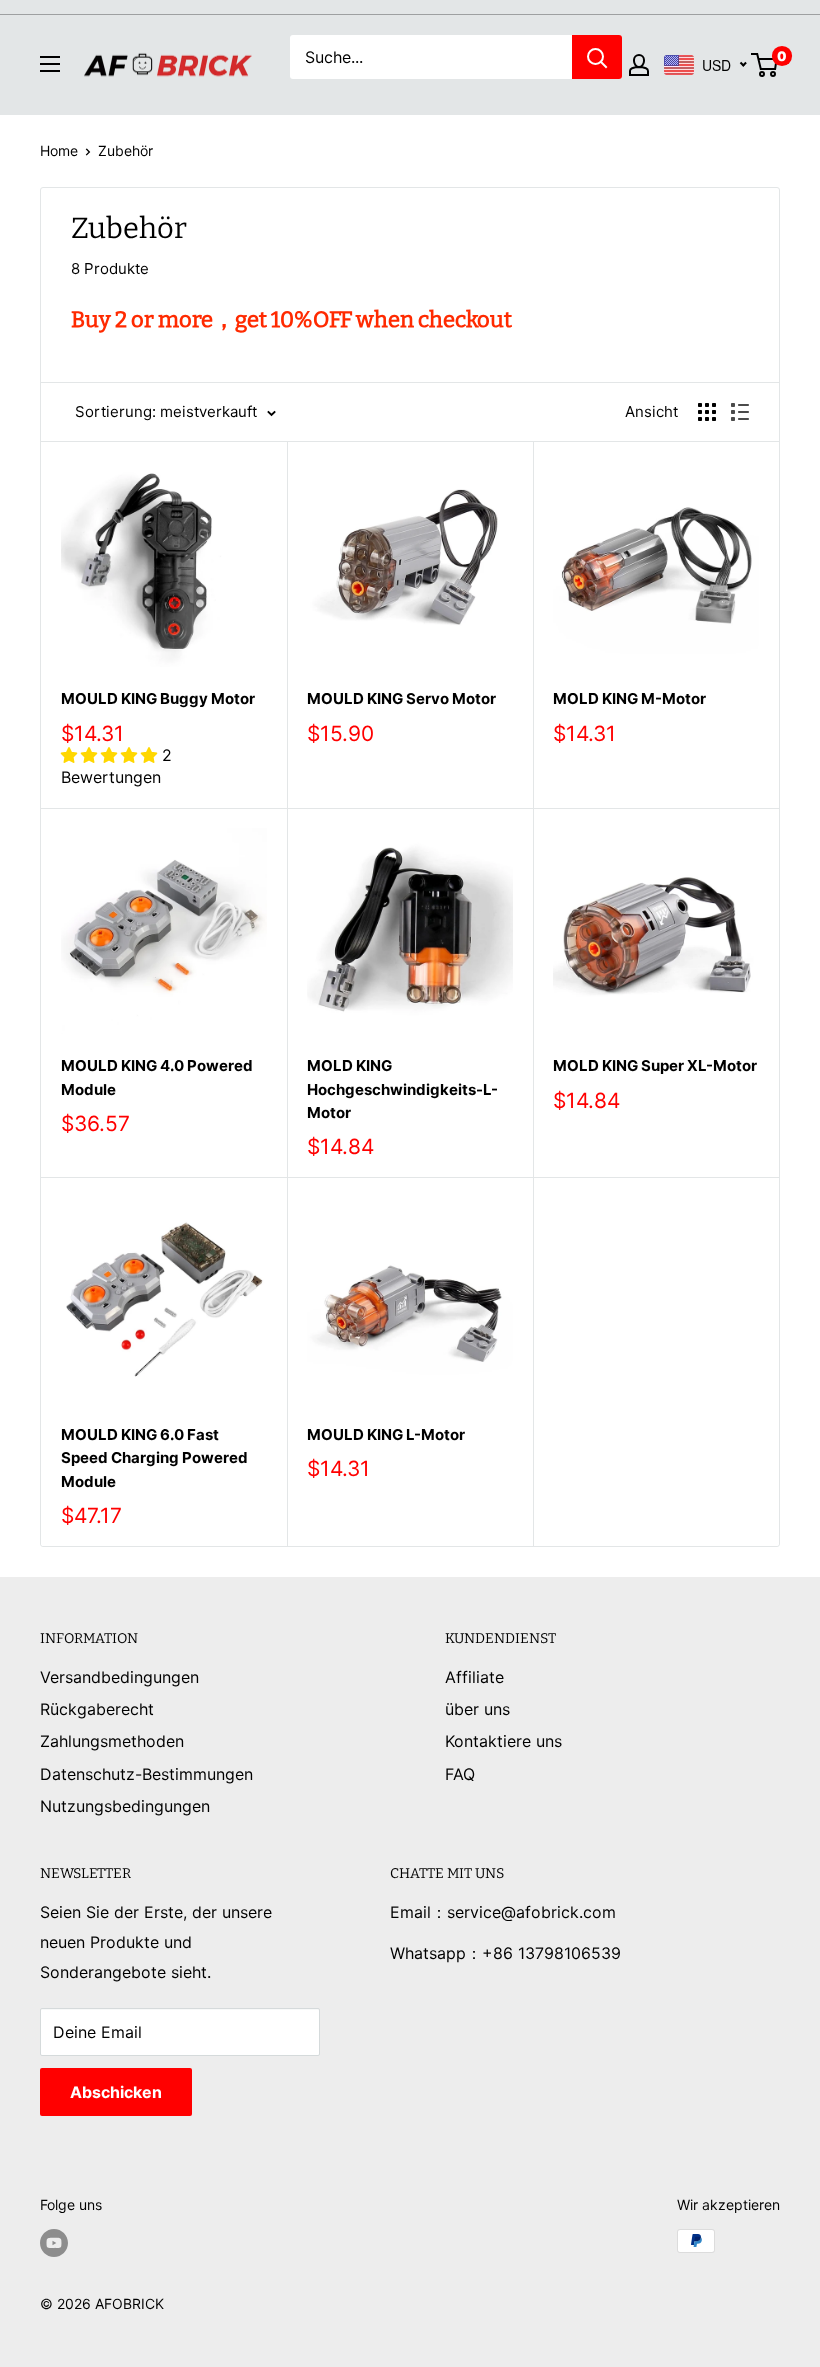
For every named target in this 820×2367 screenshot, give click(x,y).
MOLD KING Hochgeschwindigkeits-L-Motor (402, 1089)
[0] (765, 65)
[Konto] (639, 65)
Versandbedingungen (119, 1677)
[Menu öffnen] (50, 64)
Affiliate (474, 1677)
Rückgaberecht (97, 1709)
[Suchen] (597, 57)
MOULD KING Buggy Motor (158, 698)
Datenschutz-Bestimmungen (146, 1774)
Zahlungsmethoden (112, 1741)
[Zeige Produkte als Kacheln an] (707, 412)
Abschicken (116, 2092)
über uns (477, 1709)
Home (59, 150)
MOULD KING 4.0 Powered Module (157, 1077)
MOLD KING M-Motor (629, 698)
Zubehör (125, 150)
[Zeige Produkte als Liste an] (740, 412)
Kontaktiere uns (503, 1741)
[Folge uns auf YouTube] (54, 2243)
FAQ (460, 1774)
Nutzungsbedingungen (125, 1806)
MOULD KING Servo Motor (401, 698)
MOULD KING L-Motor (386, 1434)
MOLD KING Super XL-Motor (655, 1065)
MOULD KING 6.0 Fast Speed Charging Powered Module (154, 1458)
